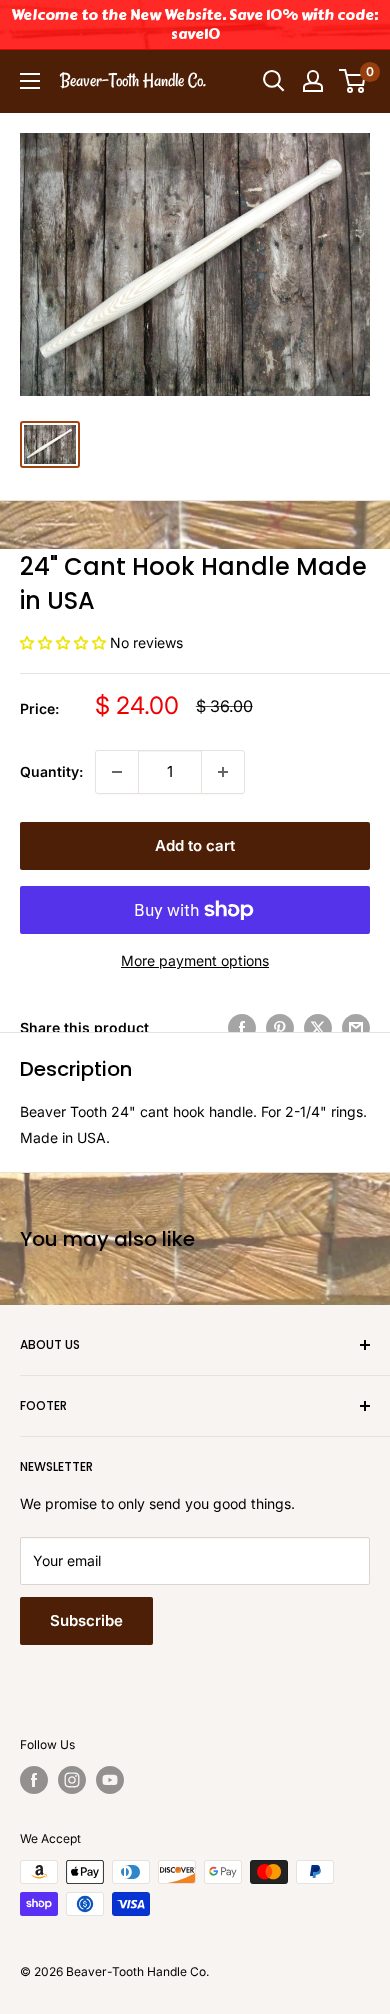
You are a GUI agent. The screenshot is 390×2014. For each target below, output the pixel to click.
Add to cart (195, 845)
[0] (353, 81)
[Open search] (274, 81)
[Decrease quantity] (117, 772)
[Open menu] (30, 81)
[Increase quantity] (223, 772)
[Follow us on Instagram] (72, 1780)
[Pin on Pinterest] (280, 1028)
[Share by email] (356, 1028)
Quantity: (51, 771)
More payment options (195, 960)
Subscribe (86, 1620)
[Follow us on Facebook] (34, 1780)
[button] (65, 642)
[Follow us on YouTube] (110, 1780)
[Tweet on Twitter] (318, 1028)
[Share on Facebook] (242, 1028)
